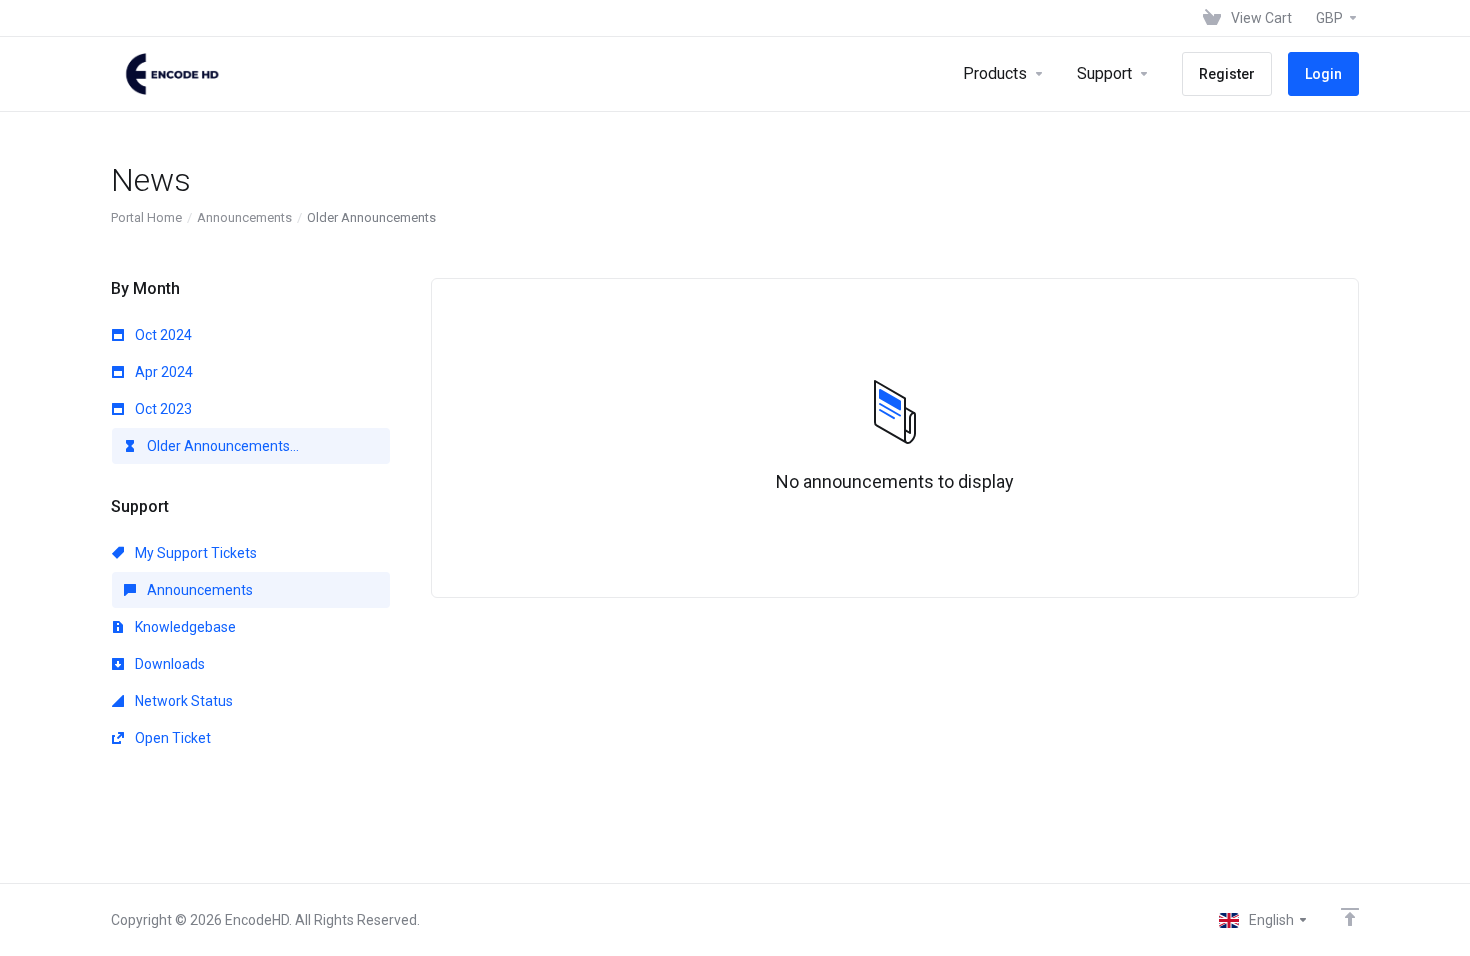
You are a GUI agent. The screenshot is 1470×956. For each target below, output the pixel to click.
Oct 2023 (162, 409)
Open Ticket (171, 738)
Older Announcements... (221, 446)
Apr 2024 (162, 372)
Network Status (182, 701)
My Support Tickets (194, 553)
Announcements (244, 217)
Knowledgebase (184, 627)
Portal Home (146, 217)
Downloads (168, 664)
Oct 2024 (162, 335)
